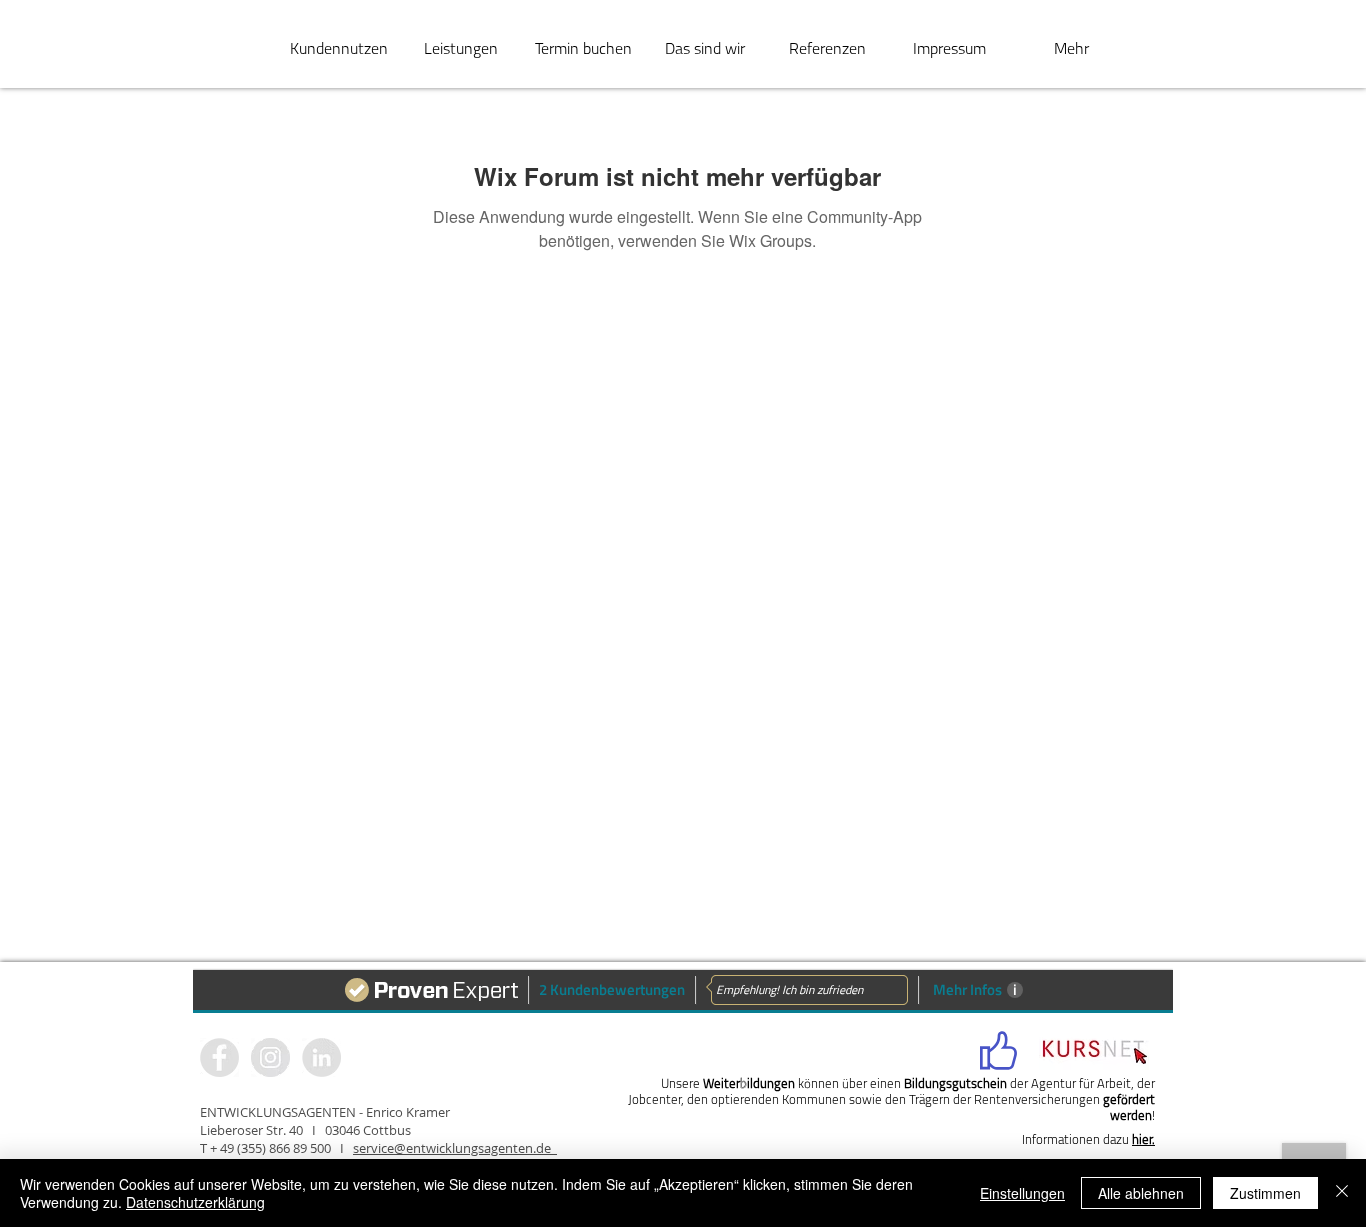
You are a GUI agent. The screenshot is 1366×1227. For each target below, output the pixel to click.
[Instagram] (321, 1057)
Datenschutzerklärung (195, 1202)
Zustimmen (1265, 1193)
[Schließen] (1342, 1193)
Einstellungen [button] (1022, 1193)
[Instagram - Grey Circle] (270, 1057)
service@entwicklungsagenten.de (455, 1148)
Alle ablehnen (1141, 1193)
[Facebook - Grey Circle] (219, 1057)
